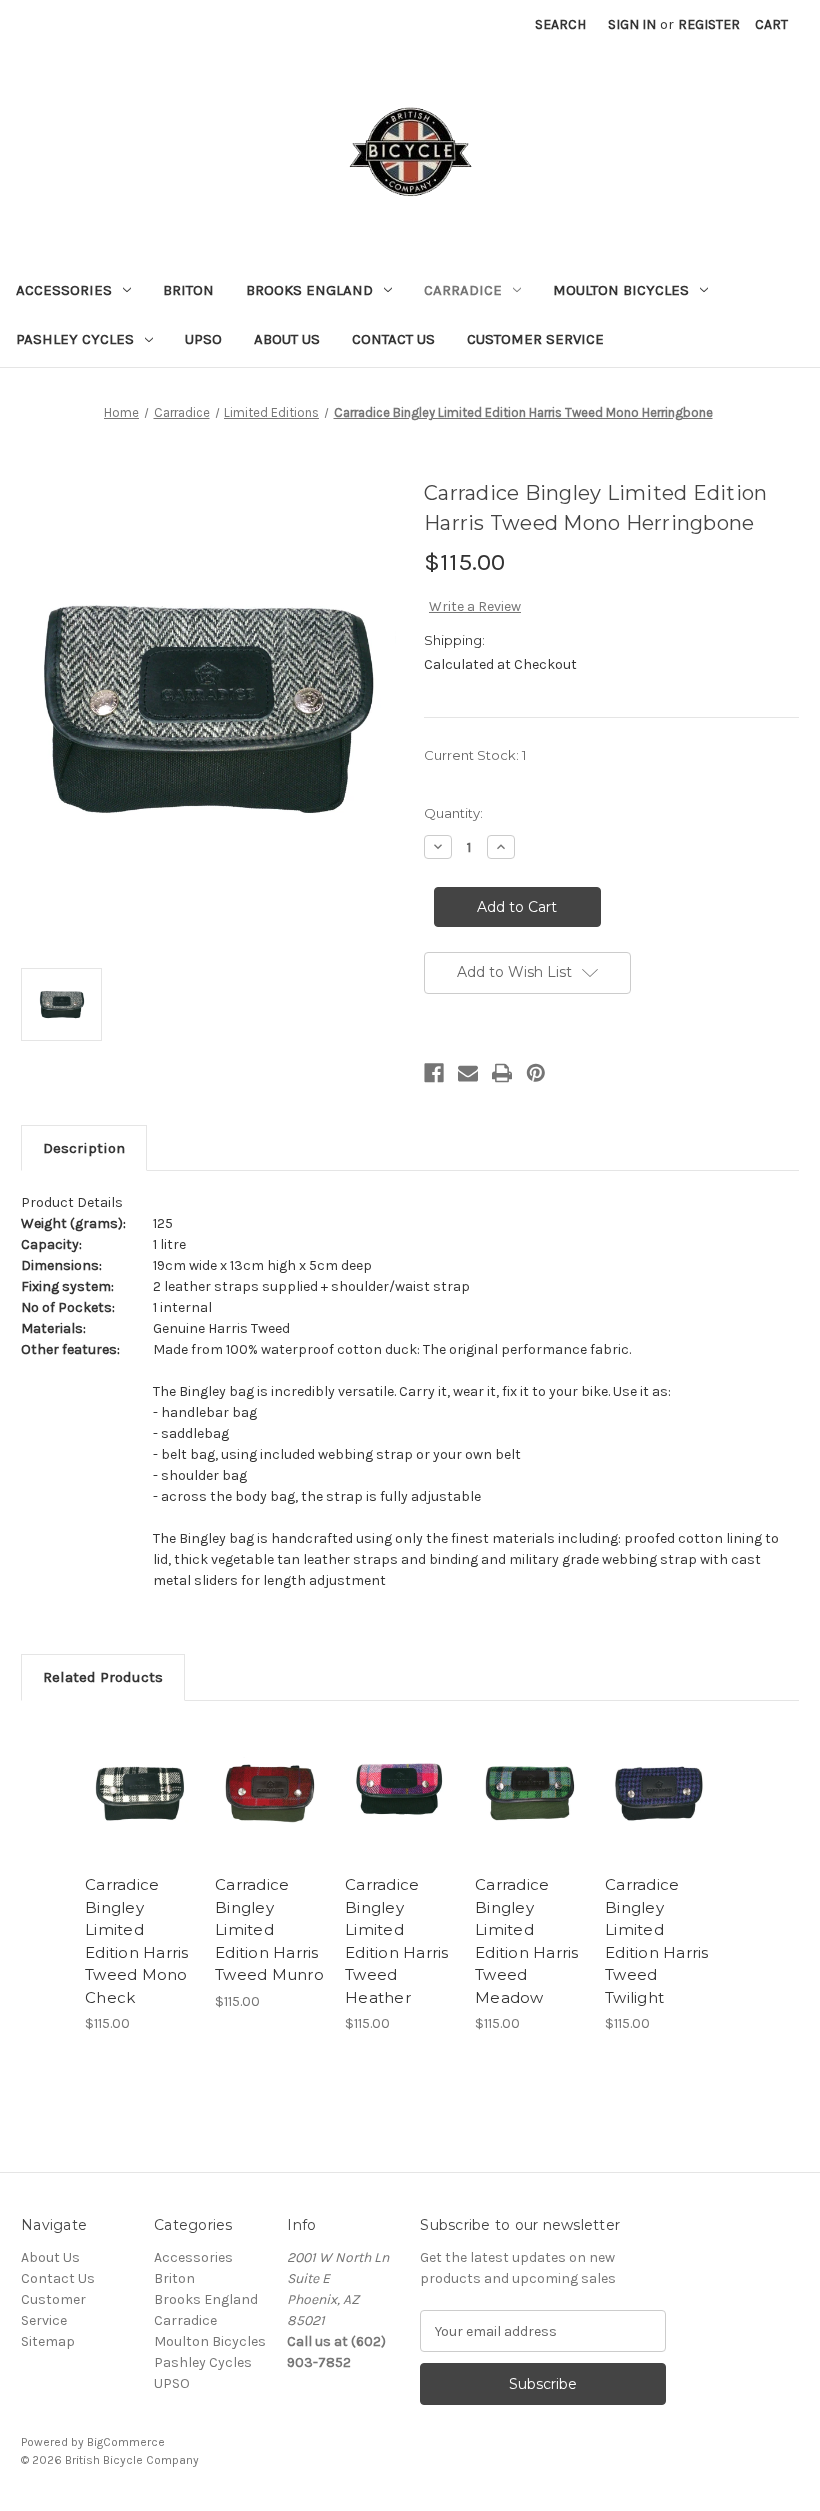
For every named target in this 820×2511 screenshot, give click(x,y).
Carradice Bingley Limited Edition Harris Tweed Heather (397, 1941)
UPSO (203, 339)
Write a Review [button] (475, 606)
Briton (188, 290)
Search (560, 24)
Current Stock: (475, 755)
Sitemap (48, 2341)
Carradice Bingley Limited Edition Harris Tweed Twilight (657, 1941)
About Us (287, 339)
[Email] (468, 1073)
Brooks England (309, 290)
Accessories (64, 290)
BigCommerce (126, 2442)
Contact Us (393, 339)
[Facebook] (434, 1073)
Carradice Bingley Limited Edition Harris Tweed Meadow (527, 1941)
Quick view (139, 1768)
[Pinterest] (536, 1073)
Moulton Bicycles (621, 290)
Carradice (463, 290)
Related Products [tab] (103, 1677)
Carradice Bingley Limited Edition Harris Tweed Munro (269, 1929)
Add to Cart (140, 1817)
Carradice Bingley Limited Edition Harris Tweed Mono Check (137, 1941)
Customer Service (535, 339)
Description (84, 1148)
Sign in (632, 24)
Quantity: (453, 813)
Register (709, 24)
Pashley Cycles (75, 339)
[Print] (502, 1073)
